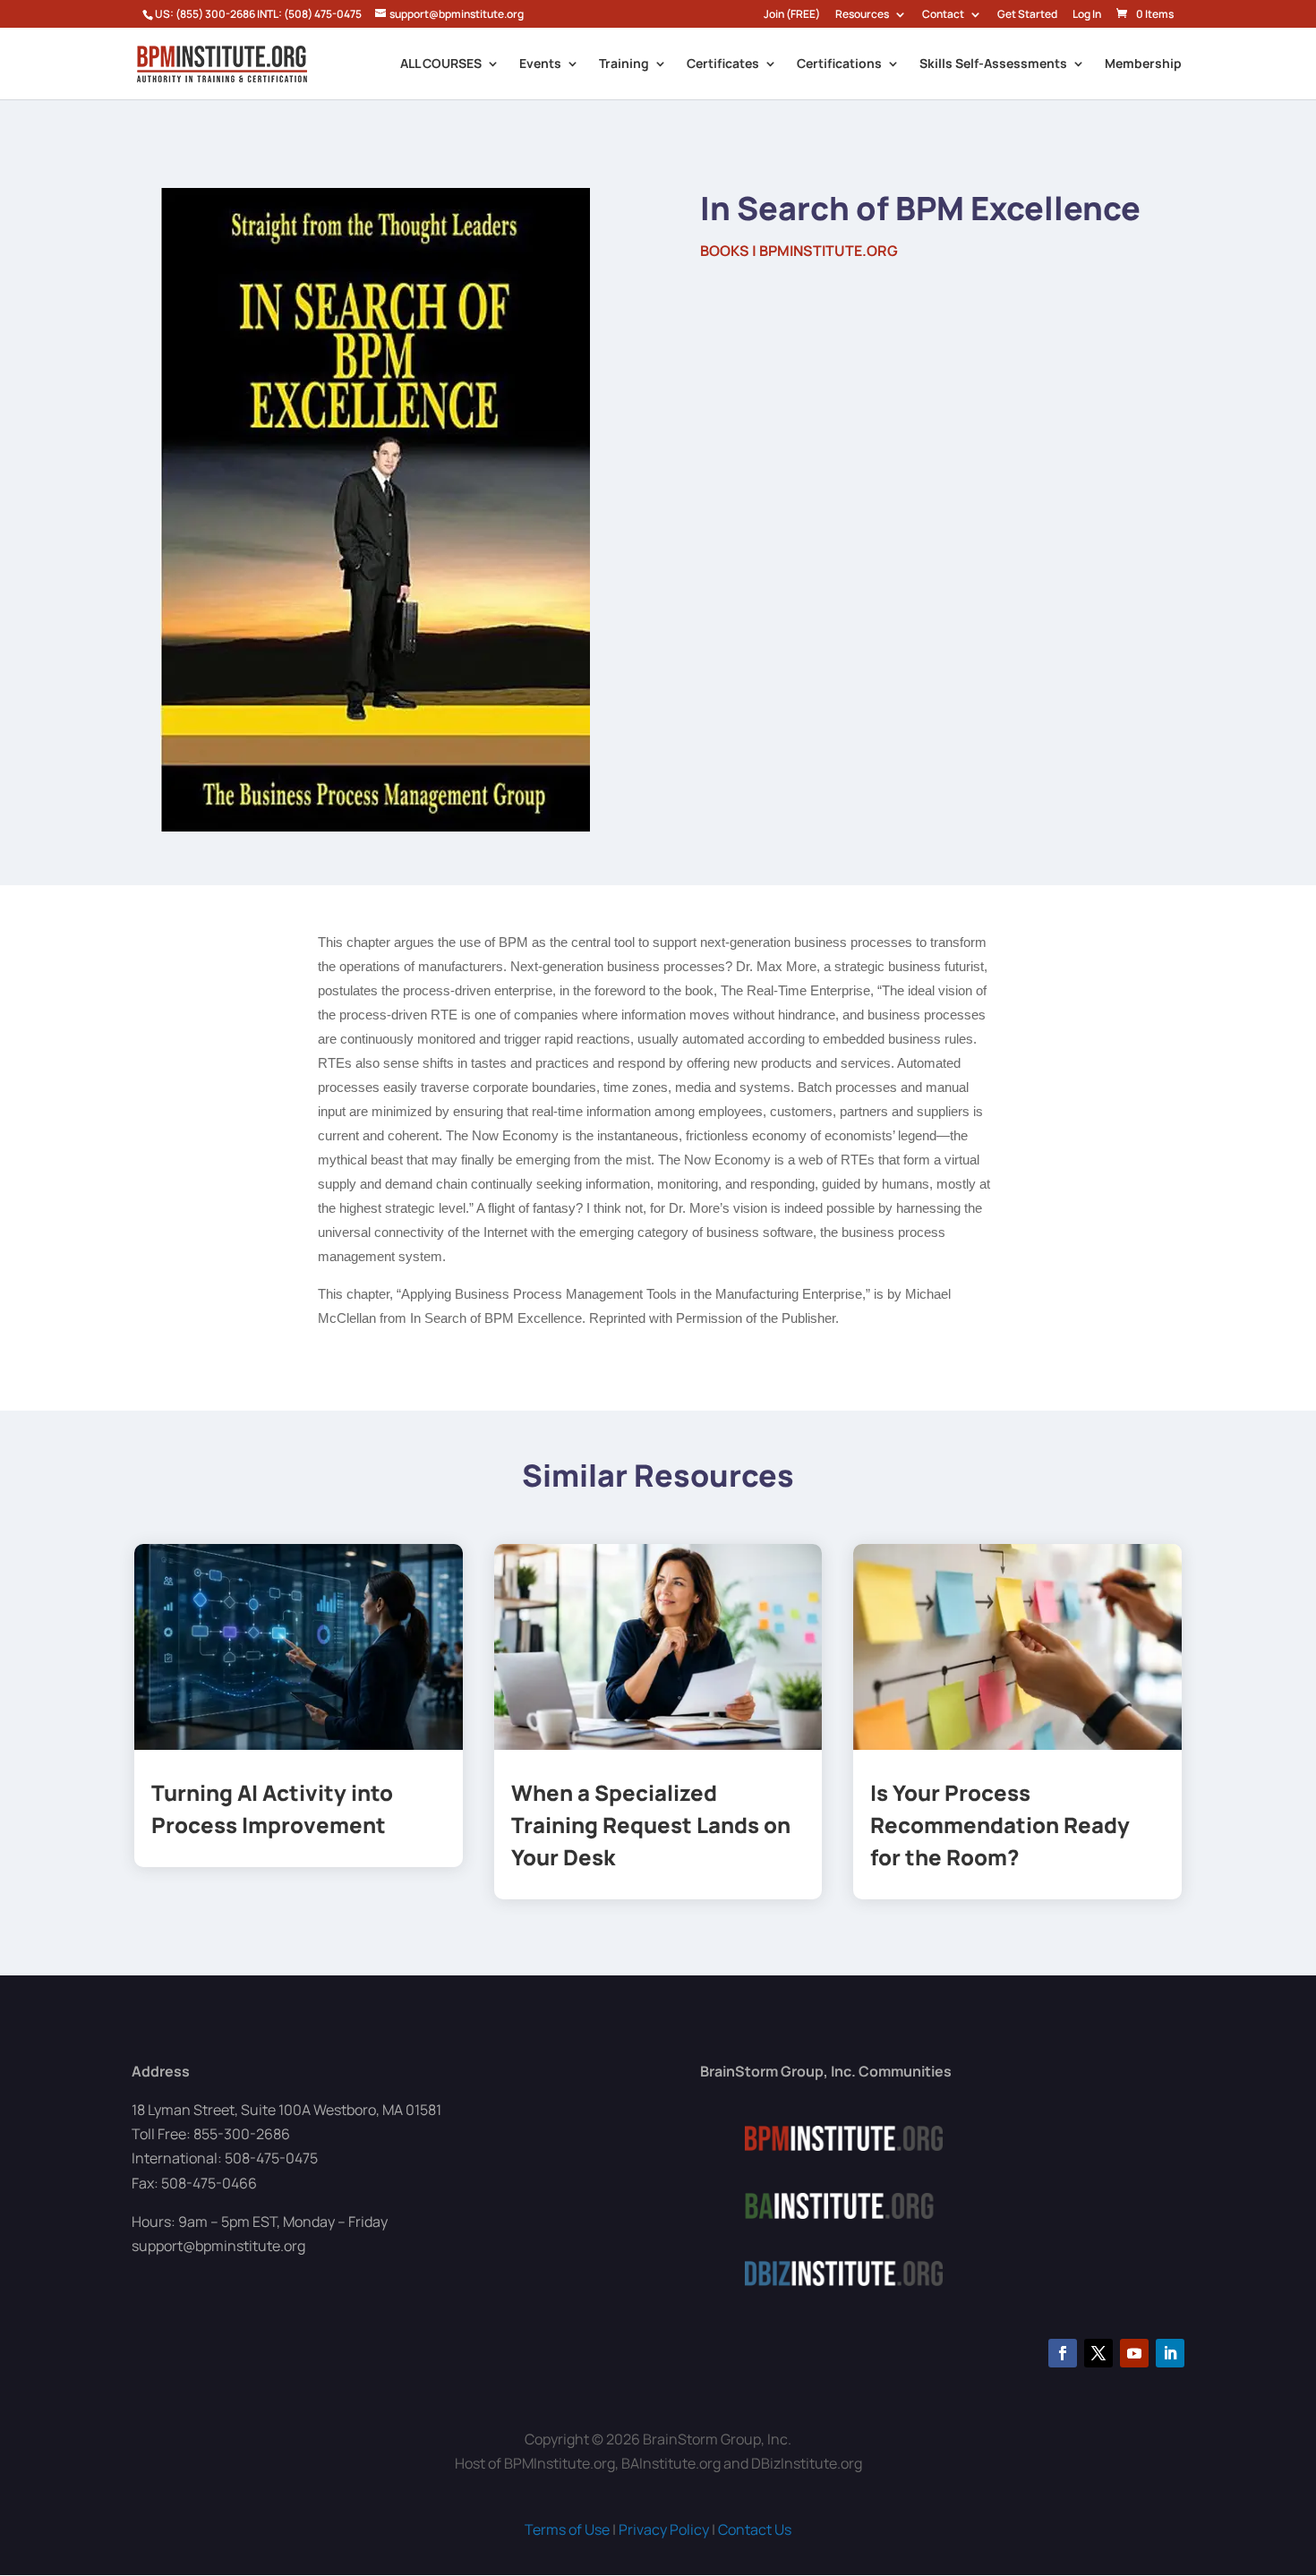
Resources (862, 15)
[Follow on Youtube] (1134, 2353)
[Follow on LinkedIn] (1170, 2353)
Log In (1087, 15)
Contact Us (755, 2529)
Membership (1143, 64)
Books (725, 251)
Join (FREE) (792, 15)
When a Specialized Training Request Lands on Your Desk (651, 1825)
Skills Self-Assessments (993, 64)
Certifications (839, 64)
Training (624, 64)
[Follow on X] (1098, 2353)
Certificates (723, 64)
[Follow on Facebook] (1063, 2353)
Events (540, 64)
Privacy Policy (664, 2529)
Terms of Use (567, 2529)
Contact (943, 15)
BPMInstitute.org (829, 251)
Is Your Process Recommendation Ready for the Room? (1000, 1825)
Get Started (1027, 15)
